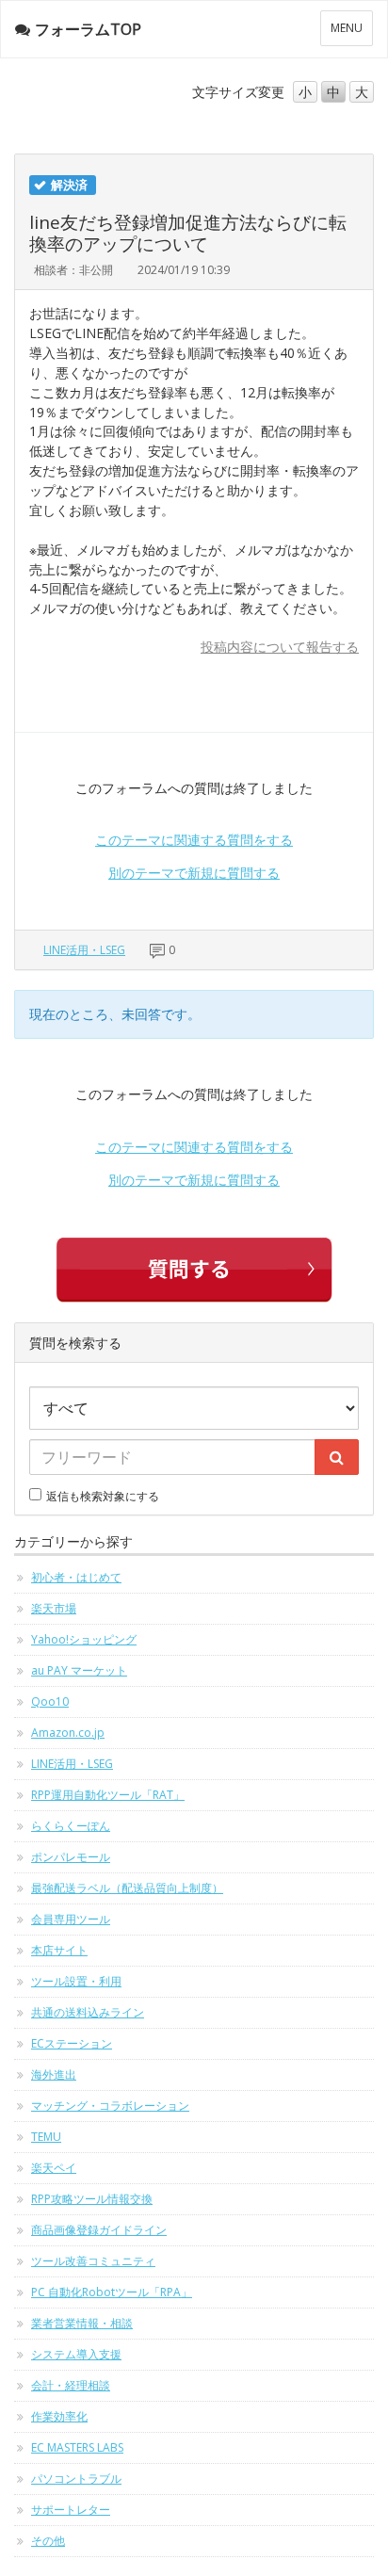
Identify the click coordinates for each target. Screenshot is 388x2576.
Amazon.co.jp (68, 1733)
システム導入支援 (76, 2354)
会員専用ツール (71, 1919)
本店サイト (59, 1950)
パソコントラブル (76, 2479)
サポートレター (71, 2510)
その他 (48, 2541)
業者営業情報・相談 (82, 2323)
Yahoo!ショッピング (84, 1639)
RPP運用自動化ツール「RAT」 (108, 1795)
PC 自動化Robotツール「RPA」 (112, 2292)
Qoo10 (50, 1701)
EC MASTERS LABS (77, 2447)
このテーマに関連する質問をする (194, 840)
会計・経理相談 (71, 2385)
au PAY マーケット (79, 1670)
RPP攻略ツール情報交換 (92, 2199)
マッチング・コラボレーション (110, 2106)
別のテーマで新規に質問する (194, 873)
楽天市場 (54, 1608)
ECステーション (72, 2043)
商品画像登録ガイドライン (99, 2230)
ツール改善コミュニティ (93, 2261)
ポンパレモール (71, 1857)
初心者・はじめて (76, 1577)
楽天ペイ (54, 2168)
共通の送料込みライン (88, 2012)
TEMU (46, 2137)
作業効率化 (59, 2416)
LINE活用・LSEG (84, 950)
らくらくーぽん (71, 1826)
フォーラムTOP (88, 29)
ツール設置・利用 (76, 1981)
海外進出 (54, 2074)
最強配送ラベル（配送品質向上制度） (127, 1888)
